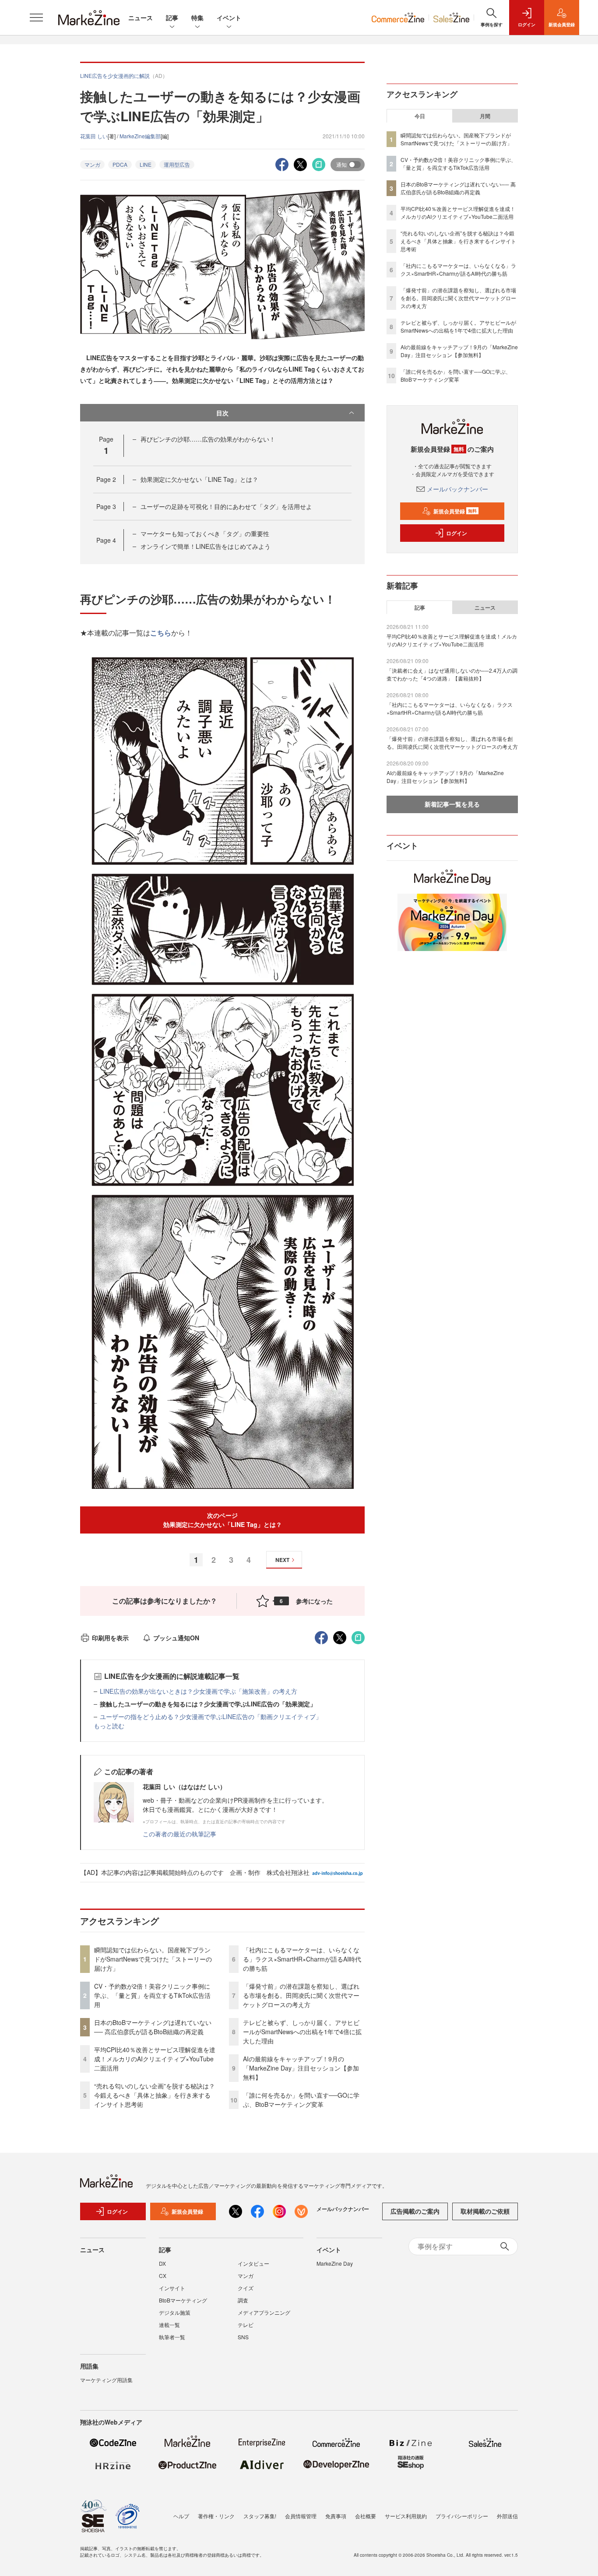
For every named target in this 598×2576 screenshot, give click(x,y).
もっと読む (109, 1726)
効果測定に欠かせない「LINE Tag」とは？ (199, 479)
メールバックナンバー (457, 489)
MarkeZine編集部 (140, 136)
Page (106, 479)
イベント (229, 18)
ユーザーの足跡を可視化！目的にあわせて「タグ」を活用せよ (226, 506)
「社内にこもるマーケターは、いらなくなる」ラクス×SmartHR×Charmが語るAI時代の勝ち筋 (302, 1959)
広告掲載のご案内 (415, 2211)
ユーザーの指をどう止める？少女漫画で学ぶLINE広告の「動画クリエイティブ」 (211, 1716)
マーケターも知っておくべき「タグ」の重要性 (205, 533)
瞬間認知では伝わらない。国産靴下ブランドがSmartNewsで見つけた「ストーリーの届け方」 (153, 1959)
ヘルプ (181, 2516)
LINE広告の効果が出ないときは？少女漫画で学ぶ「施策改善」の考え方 (199, 1691)
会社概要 (366, 2516)
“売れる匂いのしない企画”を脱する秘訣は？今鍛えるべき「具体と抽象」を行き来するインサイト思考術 (155, 2095)
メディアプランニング (264, 2312)
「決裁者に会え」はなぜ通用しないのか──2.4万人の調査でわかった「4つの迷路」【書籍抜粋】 (452, 674)
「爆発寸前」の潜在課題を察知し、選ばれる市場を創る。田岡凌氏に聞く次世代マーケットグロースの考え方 (301, 1995)
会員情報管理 (301, 2516)
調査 (243, 2300)
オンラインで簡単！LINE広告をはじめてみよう (206, 546)
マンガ (92, 164)
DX (162, 2263)
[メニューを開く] (36, 18)
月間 (485, 116)
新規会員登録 (455, 511)
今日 (420, 116)
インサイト (172, 2288)
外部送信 (507, 2516)
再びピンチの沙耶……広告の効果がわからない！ (208, 439)
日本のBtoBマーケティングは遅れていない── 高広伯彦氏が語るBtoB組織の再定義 (153, 2027)
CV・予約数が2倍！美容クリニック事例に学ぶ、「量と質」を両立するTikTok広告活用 (152, 1995)
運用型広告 (177, 164)
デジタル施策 (175, 2312)
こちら (161, 633)
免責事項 (336, 2516)
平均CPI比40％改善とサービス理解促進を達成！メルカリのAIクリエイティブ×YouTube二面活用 (155, 2059)
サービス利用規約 (406, 2516)
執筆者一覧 (172, 2337)
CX (163, 2276)
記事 (172, 18)
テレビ (246, 2325)
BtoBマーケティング (183, 2300)
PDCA (120, 164)
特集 (197, 18)
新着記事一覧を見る (452, 804)
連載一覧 (169, 2325)
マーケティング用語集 (106, 2380)
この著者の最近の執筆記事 (179, 1834)
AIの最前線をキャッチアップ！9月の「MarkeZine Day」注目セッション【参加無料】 (301, 2068)
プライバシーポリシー (462, 2516)
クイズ (246, 2288)
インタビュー (253, 2263)
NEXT (282, 1560)
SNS (243, 2337)
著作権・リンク (216, 2516)
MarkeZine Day (335, 2263)
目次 (222, 413)
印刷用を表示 (110, 1638)
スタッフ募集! (260, 2516)
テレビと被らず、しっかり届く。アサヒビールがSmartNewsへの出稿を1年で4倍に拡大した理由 (302, 2032)
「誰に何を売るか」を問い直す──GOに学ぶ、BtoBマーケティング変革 (301, 2100)
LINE (146, 164)
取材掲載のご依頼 (485, 2211)
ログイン (457, 533)
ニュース (141, 18)
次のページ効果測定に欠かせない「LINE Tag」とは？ (223, 1520)
